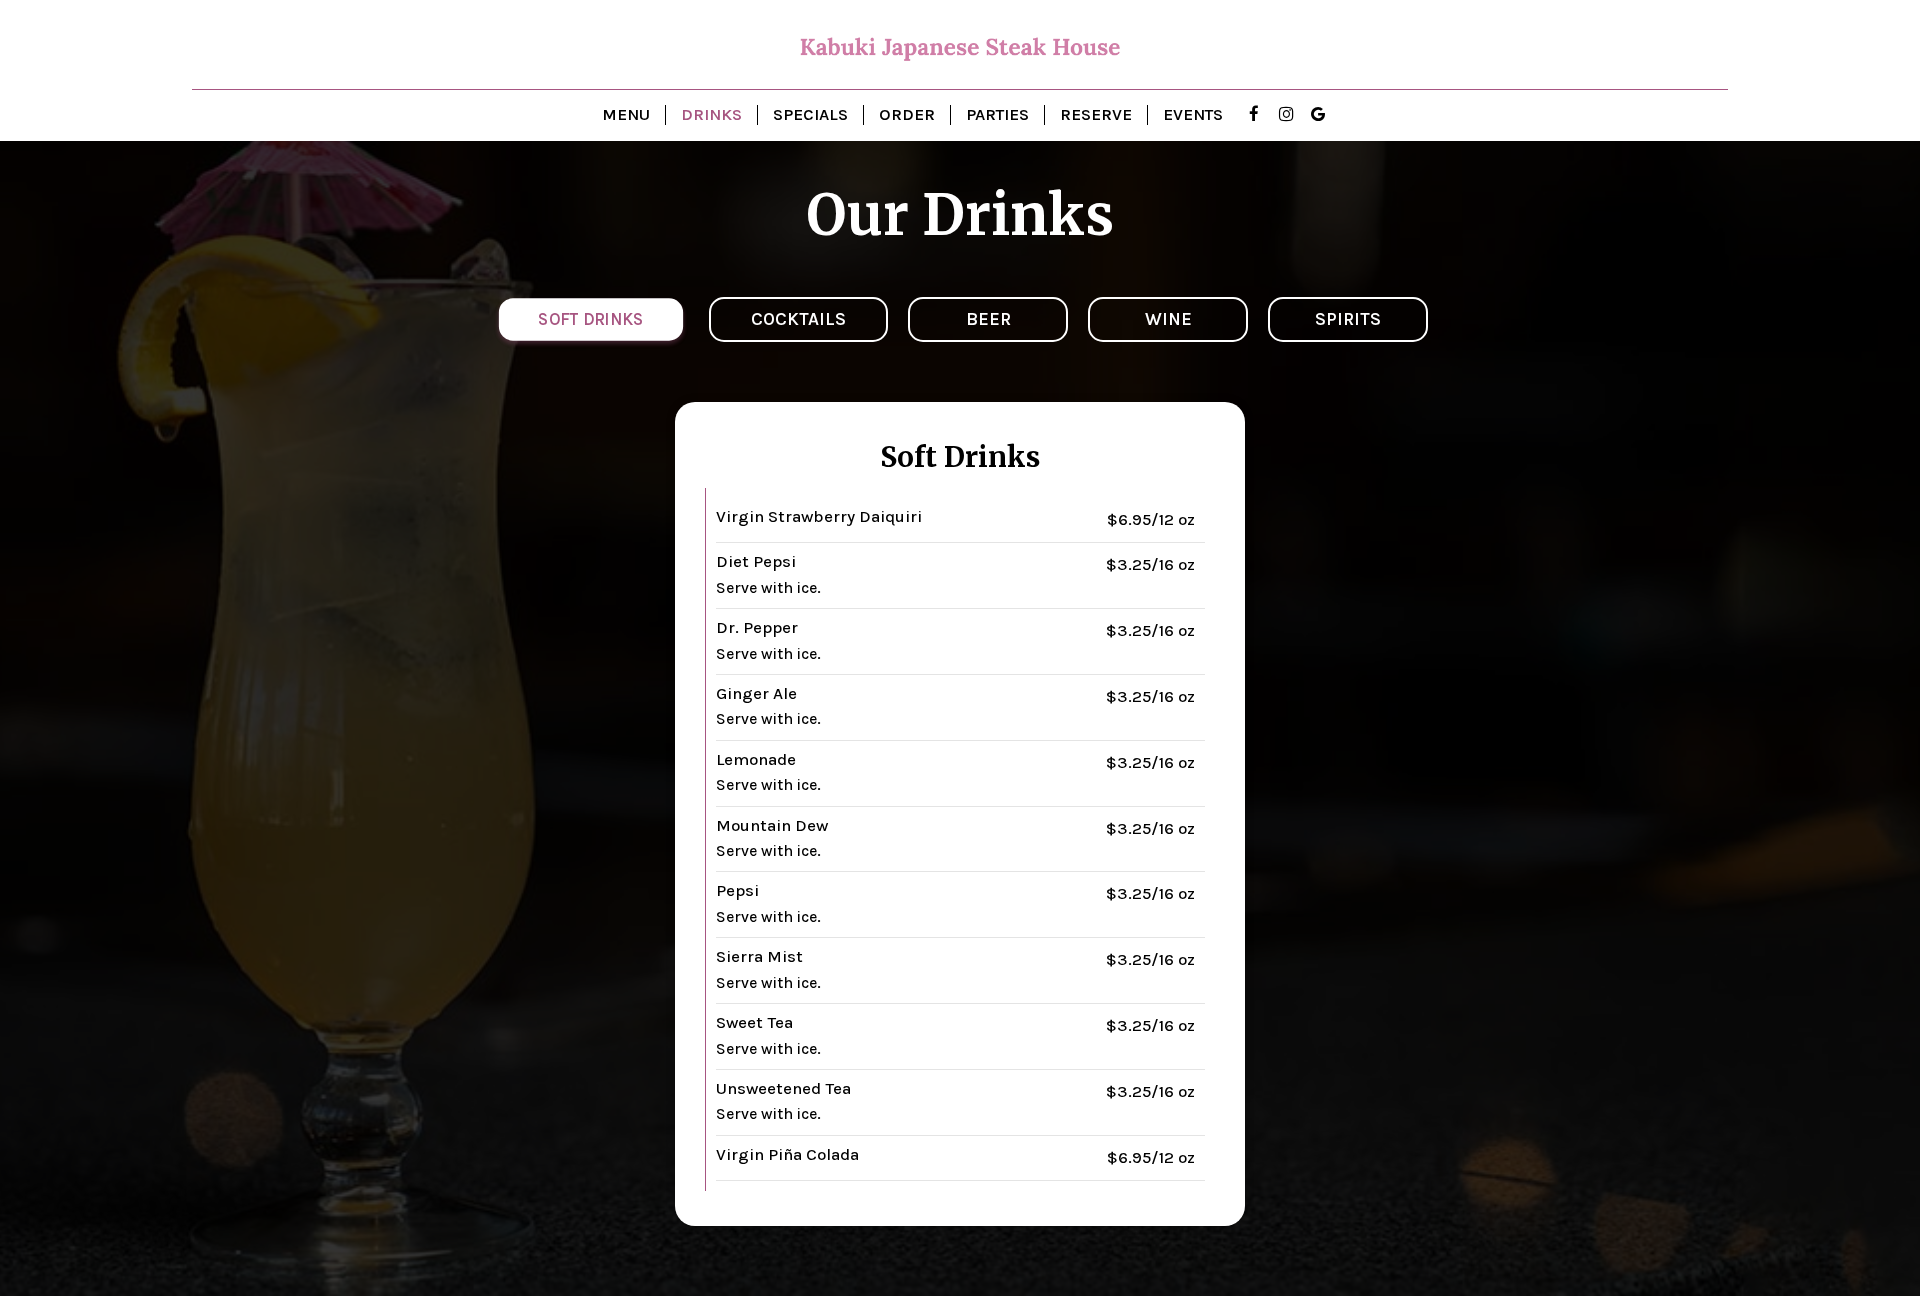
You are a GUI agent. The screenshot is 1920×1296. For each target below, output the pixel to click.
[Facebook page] (1254, 114)
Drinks (711, 114)
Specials (810, 114)
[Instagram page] (1286, 114)
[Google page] (1318, 114)
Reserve (1096, 114)
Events (1193, 114)
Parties (997, 114)
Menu (626, 114)
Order (907, 114)
